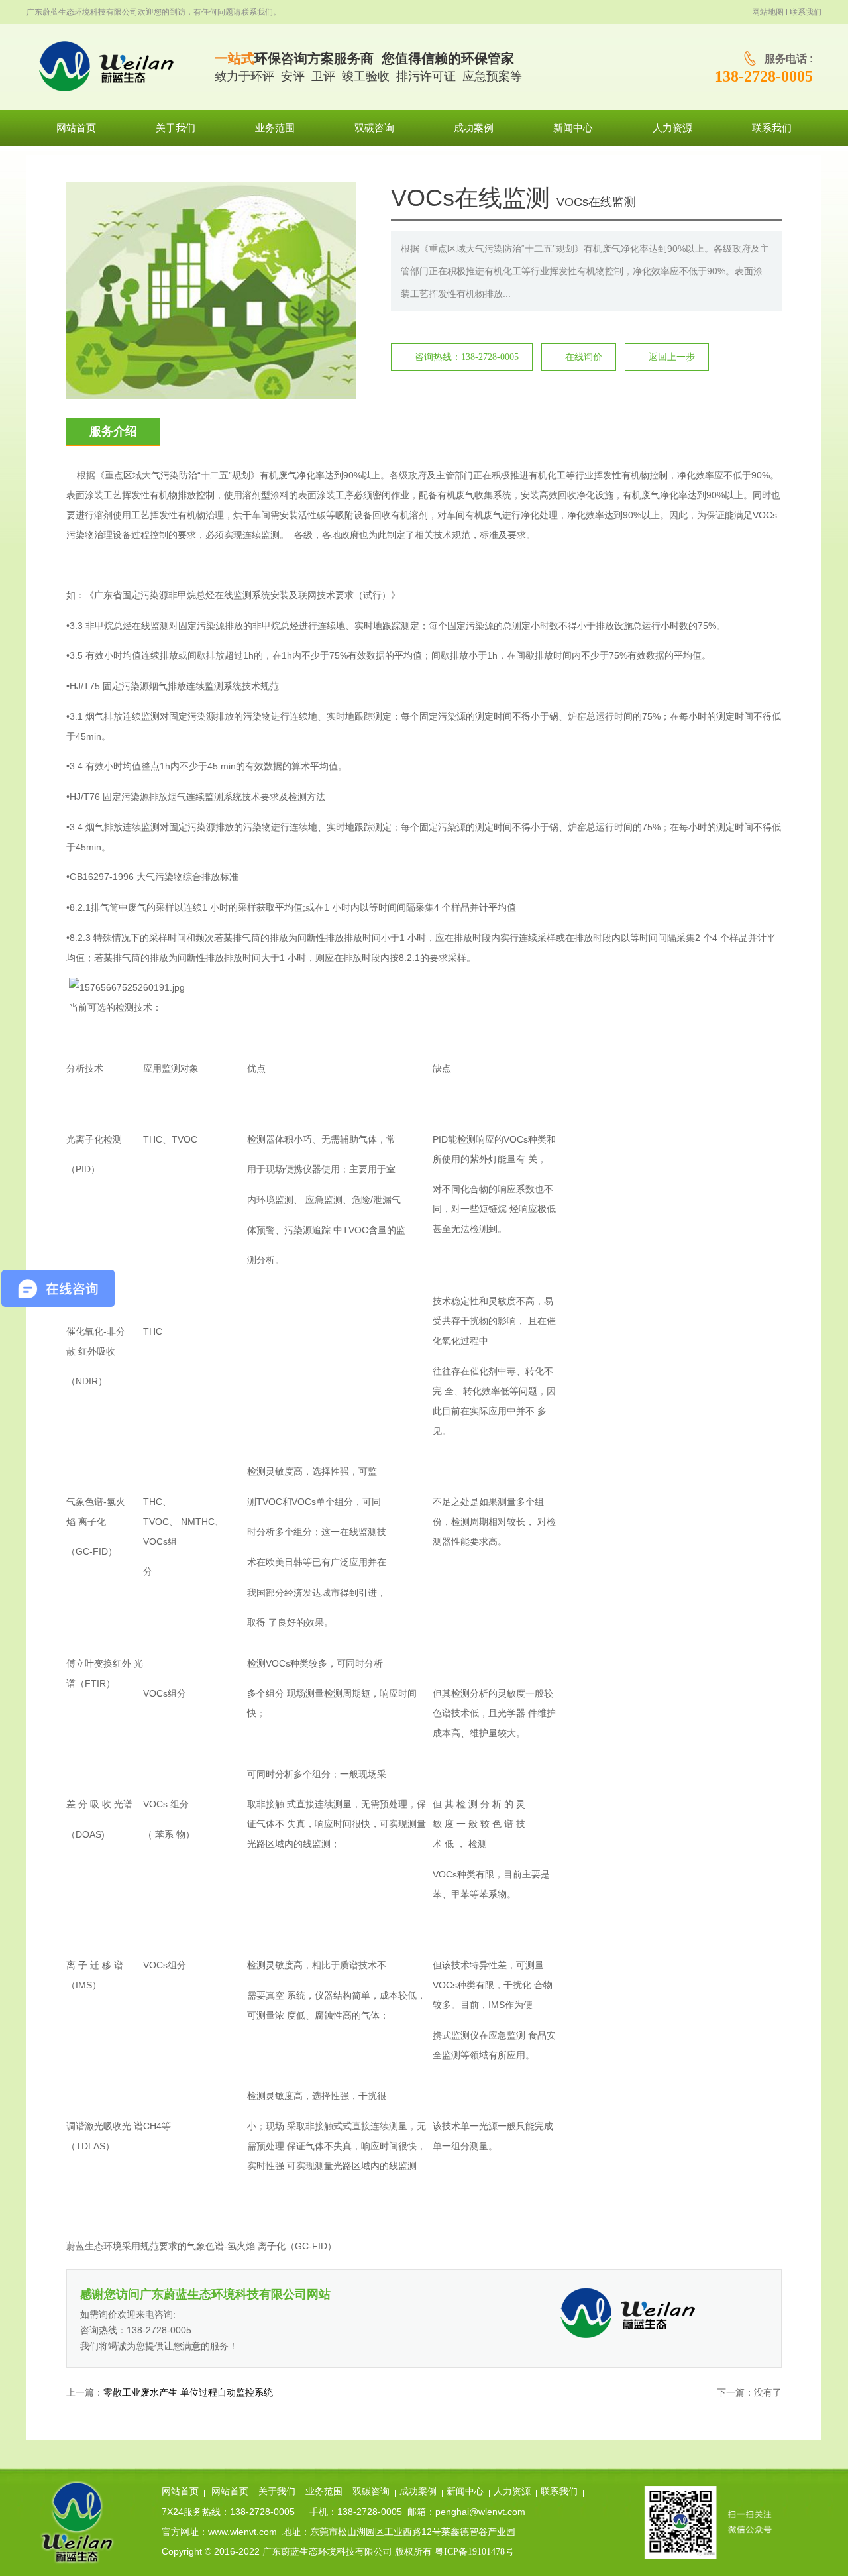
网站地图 (768, 12)
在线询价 (584, 357)
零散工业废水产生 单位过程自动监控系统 (188, 2393)
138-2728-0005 (764, 76)
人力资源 (512, 2492)
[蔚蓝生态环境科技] (112, 67)
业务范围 (324, 2492)
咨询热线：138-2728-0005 (467, 357)
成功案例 (418, 2492)
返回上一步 (672, 357)
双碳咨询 (371, 2492)
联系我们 (806, 12)
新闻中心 (465, 2492)
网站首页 (180, 2492)
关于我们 (277, 2492)
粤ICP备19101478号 (474, 2552)
